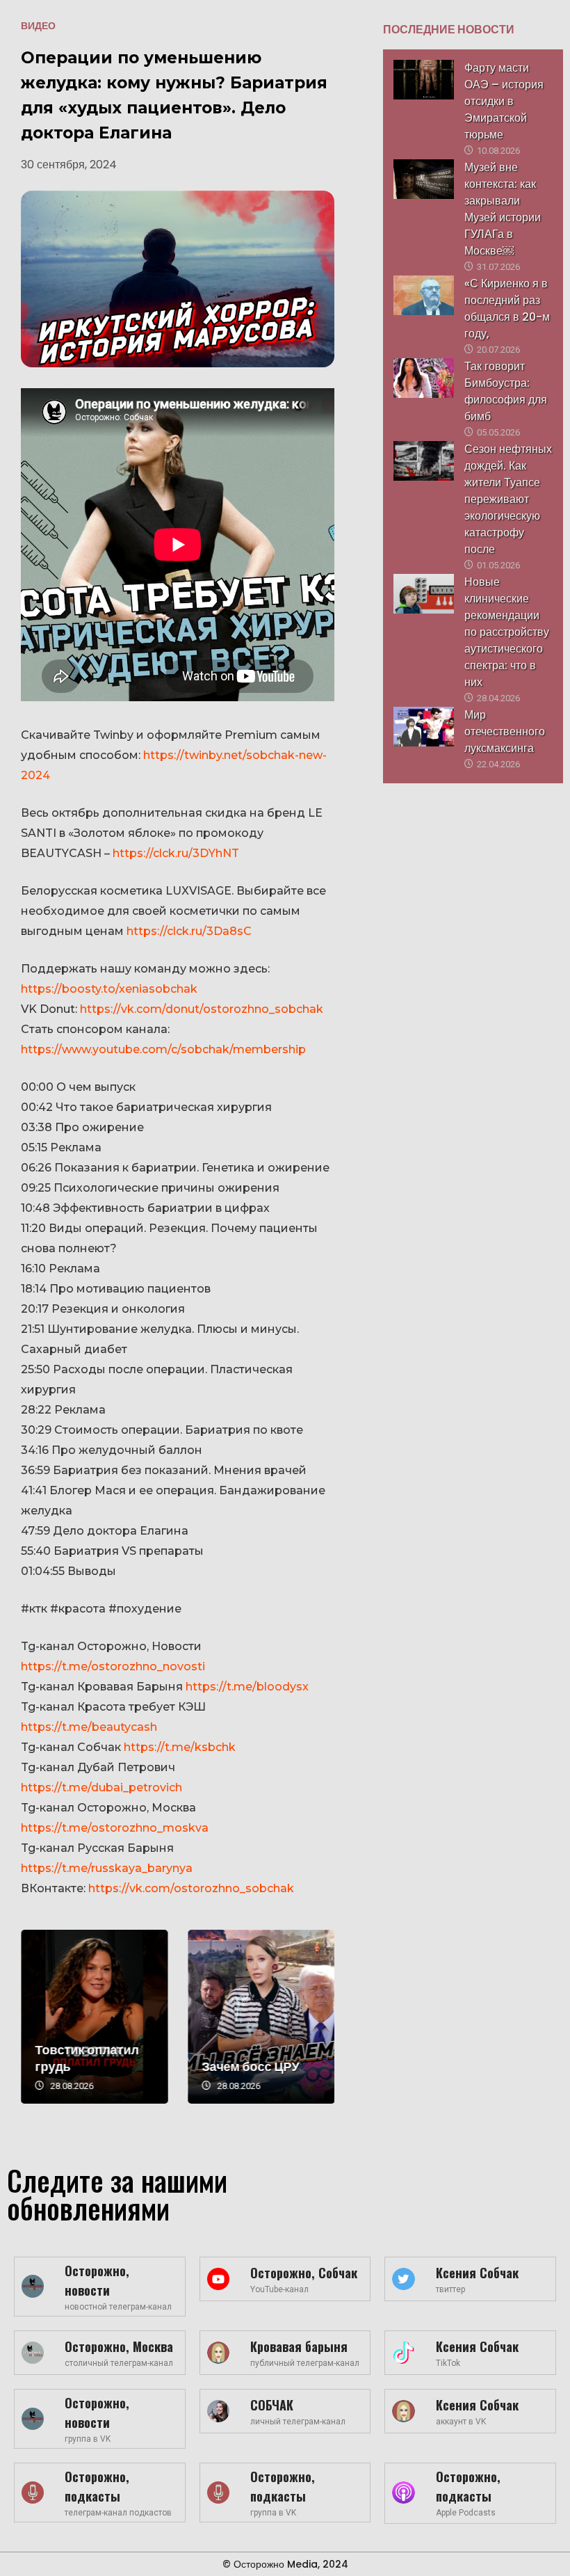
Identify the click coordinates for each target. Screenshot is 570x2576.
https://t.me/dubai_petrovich (101, 1787)
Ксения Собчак (477, 2273)
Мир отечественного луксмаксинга (505, 731)
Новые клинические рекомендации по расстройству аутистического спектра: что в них (507, 632)
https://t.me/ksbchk (180, 1747)
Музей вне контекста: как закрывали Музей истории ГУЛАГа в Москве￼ (503, 209)
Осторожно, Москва (119, 2346)
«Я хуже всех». (240, 2066)
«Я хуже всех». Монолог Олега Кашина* (255, 2017)
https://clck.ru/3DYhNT (176, 853)
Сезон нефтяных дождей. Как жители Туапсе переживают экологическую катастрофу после (508, 499)
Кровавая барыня (299, 2346)
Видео (38, 26)
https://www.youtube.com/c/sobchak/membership (163, 1049)
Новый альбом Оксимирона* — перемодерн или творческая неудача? (89, 2017)
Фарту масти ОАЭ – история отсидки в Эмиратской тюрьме (504, 101)
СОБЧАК (272, 2405)
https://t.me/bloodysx (247, 1687)
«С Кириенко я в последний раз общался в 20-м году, (507, 309)
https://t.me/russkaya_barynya (107, 1868)
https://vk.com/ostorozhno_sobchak (191, 1888)
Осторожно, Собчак (304, 2273)
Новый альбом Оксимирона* (75, 2058)
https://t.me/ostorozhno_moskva (115, 1828)
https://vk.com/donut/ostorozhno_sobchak (202, 1009)
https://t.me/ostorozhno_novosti (113, 1666)
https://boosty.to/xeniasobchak (109, 989)
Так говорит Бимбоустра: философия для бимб (506, 391)
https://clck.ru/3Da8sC (189, 931)
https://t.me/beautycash (89, 1727)
